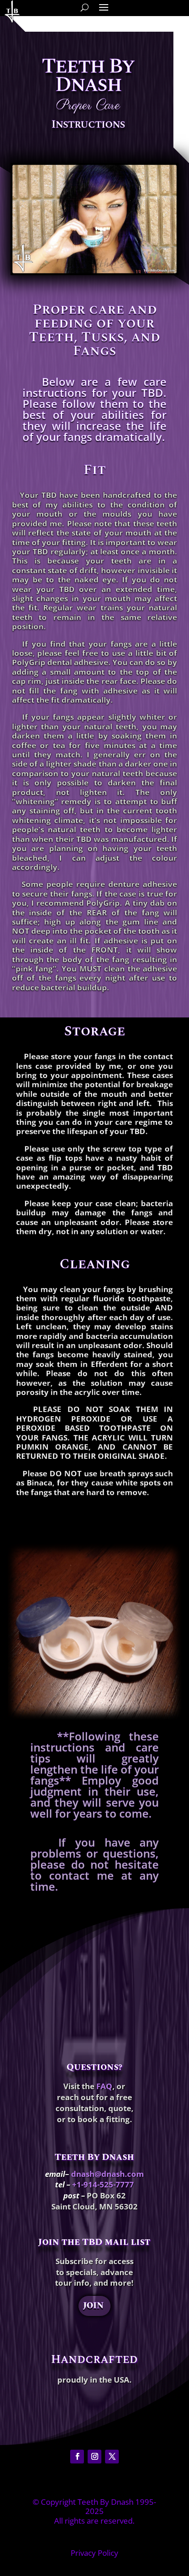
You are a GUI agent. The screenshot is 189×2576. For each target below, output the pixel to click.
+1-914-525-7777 (103, 2184)
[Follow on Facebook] (77, 2457)
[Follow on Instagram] (94, 2457)
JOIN (93, 2306)
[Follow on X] (112, 2457)
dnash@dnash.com (108, 2174)
